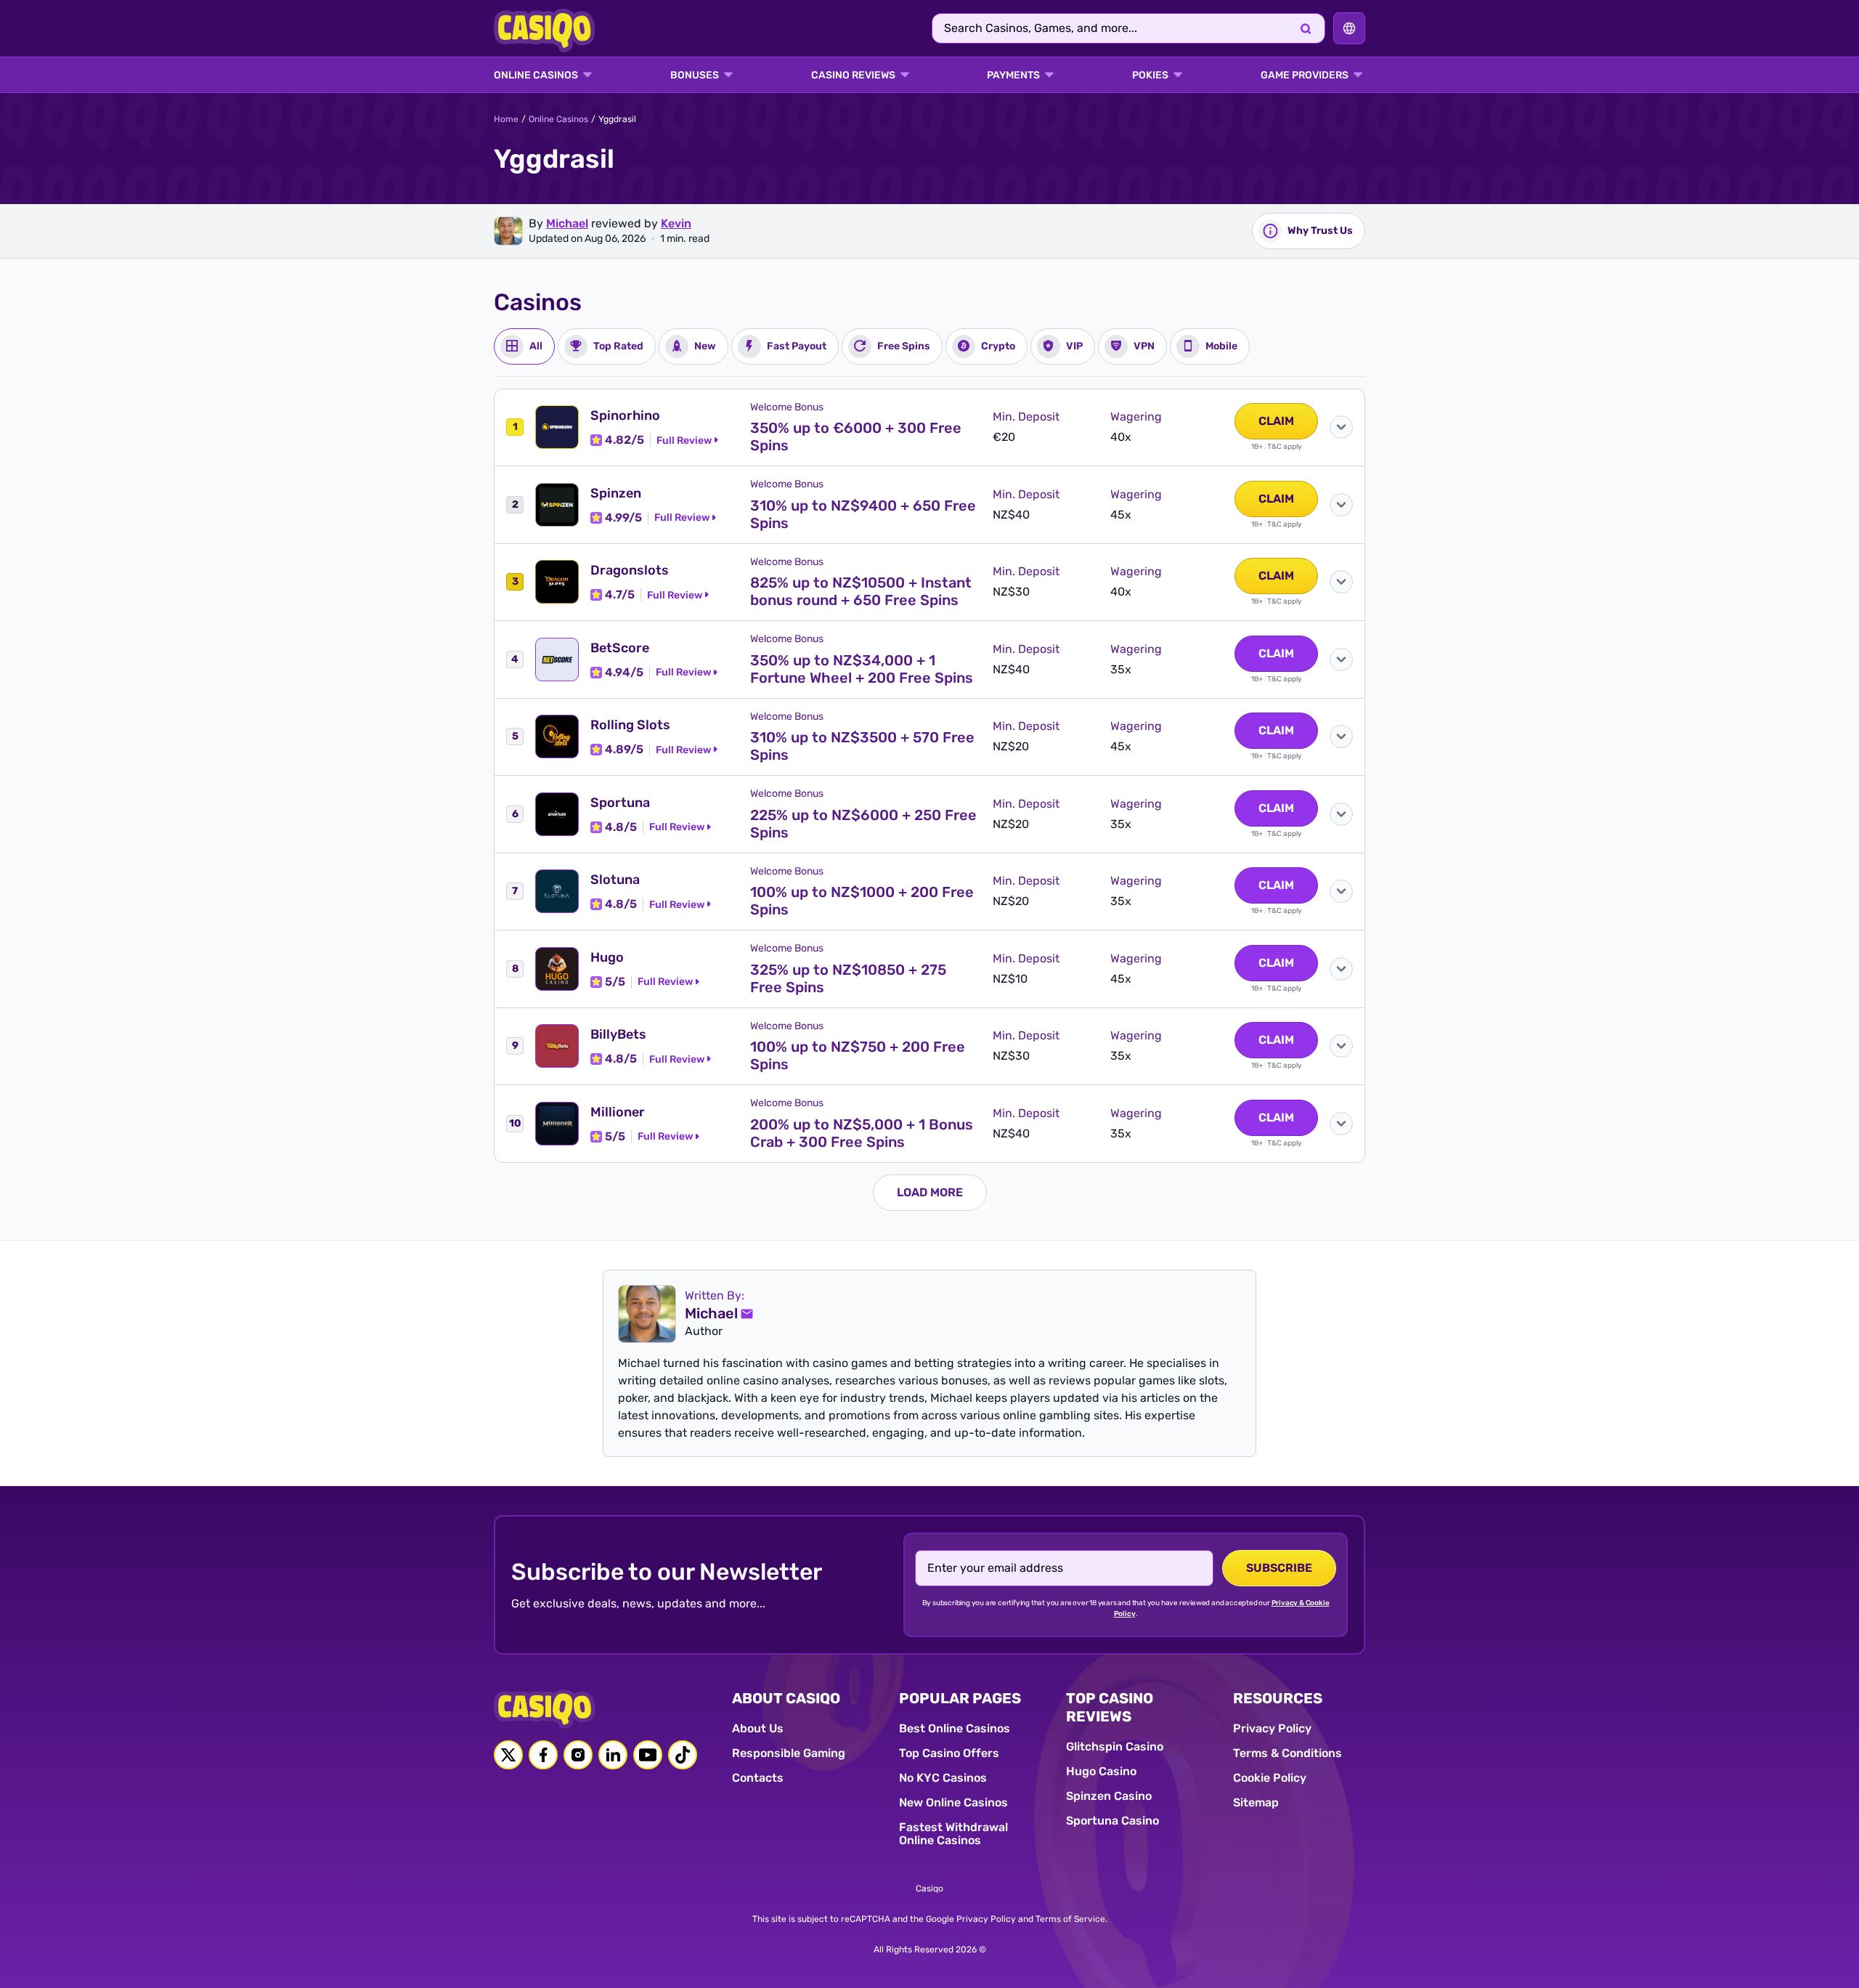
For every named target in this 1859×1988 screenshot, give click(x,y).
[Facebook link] (543, 1755)
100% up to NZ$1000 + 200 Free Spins (862, 901)
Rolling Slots (630, 725)
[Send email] (747, 1314)
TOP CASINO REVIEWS (1110, 1707)
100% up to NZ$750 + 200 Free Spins (858, 1055)
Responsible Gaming (789, 1753)
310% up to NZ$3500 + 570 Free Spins (862, 746)
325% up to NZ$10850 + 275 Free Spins (848, 978)
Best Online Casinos (955, 1728)
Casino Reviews (853, 76)
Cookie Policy (1270, 1778)
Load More (930, 1192)
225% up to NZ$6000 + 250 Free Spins (863, 824)
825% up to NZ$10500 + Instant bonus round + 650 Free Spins (861, 591)
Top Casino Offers (949, 1753)
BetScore (620, 648)
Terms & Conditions (1288, 1753)
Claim (1276, 421)
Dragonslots (630, 570)
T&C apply (1285, 447)
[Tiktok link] (683, 1755)
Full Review (684, 441)
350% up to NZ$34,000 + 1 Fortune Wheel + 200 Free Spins (862, 669)
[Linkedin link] (613, 1755)
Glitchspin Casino (1115, 1746)
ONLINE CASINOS (536, 76)
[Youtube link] (648, 1755)
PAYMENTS (1013, 76)
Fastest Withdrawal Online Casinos (953, 1834)
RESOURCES (1278, 1698)
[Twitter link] (508, 1755)
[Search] (1306, 28)
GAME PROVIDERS (1305, 76)
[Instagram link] (578, 1755)
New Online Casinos (953, 1802)
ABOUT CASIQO (786, 1698)
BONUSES (695, 76)
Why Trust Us (1320, 231)
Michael (567, 223)
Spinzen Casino (1109, 1796)
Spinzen (616, 493)
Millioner (618, 1112)
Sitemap (1256, 1802)
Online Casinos (558, 119)
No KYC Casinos (943, 1778)
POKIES (1150, 76)
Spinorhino (625, 415)
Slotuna (615, 880)
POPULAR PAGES (960, 1698)
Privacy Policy (1272, 1728)
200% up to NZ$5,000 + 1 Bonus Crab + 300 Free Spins (862, 1133)
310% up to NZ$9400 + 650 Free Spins (863, 514)
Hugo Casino (1101, 1771)
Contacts (758, 1778)
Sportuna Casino (1112, 1821)
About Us (758, 1728)
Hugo (607, 957)
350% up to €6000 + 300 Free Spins (856, 437)
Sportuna (620, 803)
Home (506, 119)
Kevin (676, 223)
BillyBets (618, 1034)
